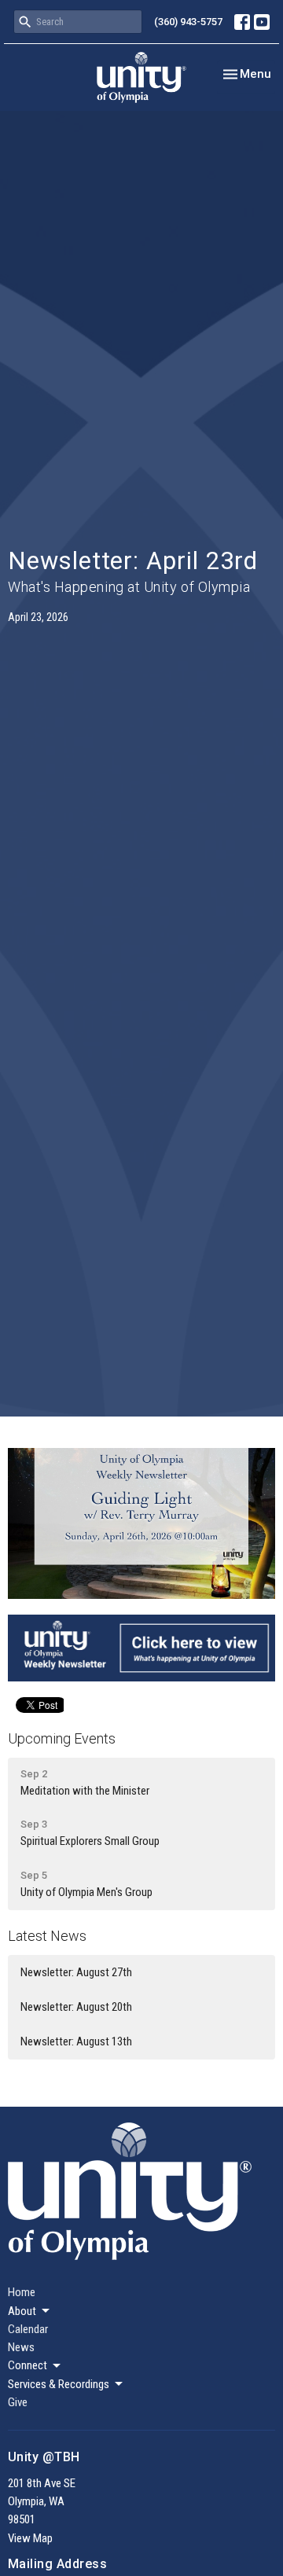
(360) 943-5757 (188, 22)
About (22, 2311)
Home (22, 2292)
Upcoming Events (62, 1738)
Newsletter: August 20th (76, 2007)
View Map (30, 2538)
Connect (28, 2365)
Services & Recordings (59, 2384)
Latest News (47, 1936)
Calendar (28, 2329)
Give (18, 2402)
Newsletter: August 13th (76, 2041)
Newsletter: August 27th (76, 1972)
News (21, 2347)
